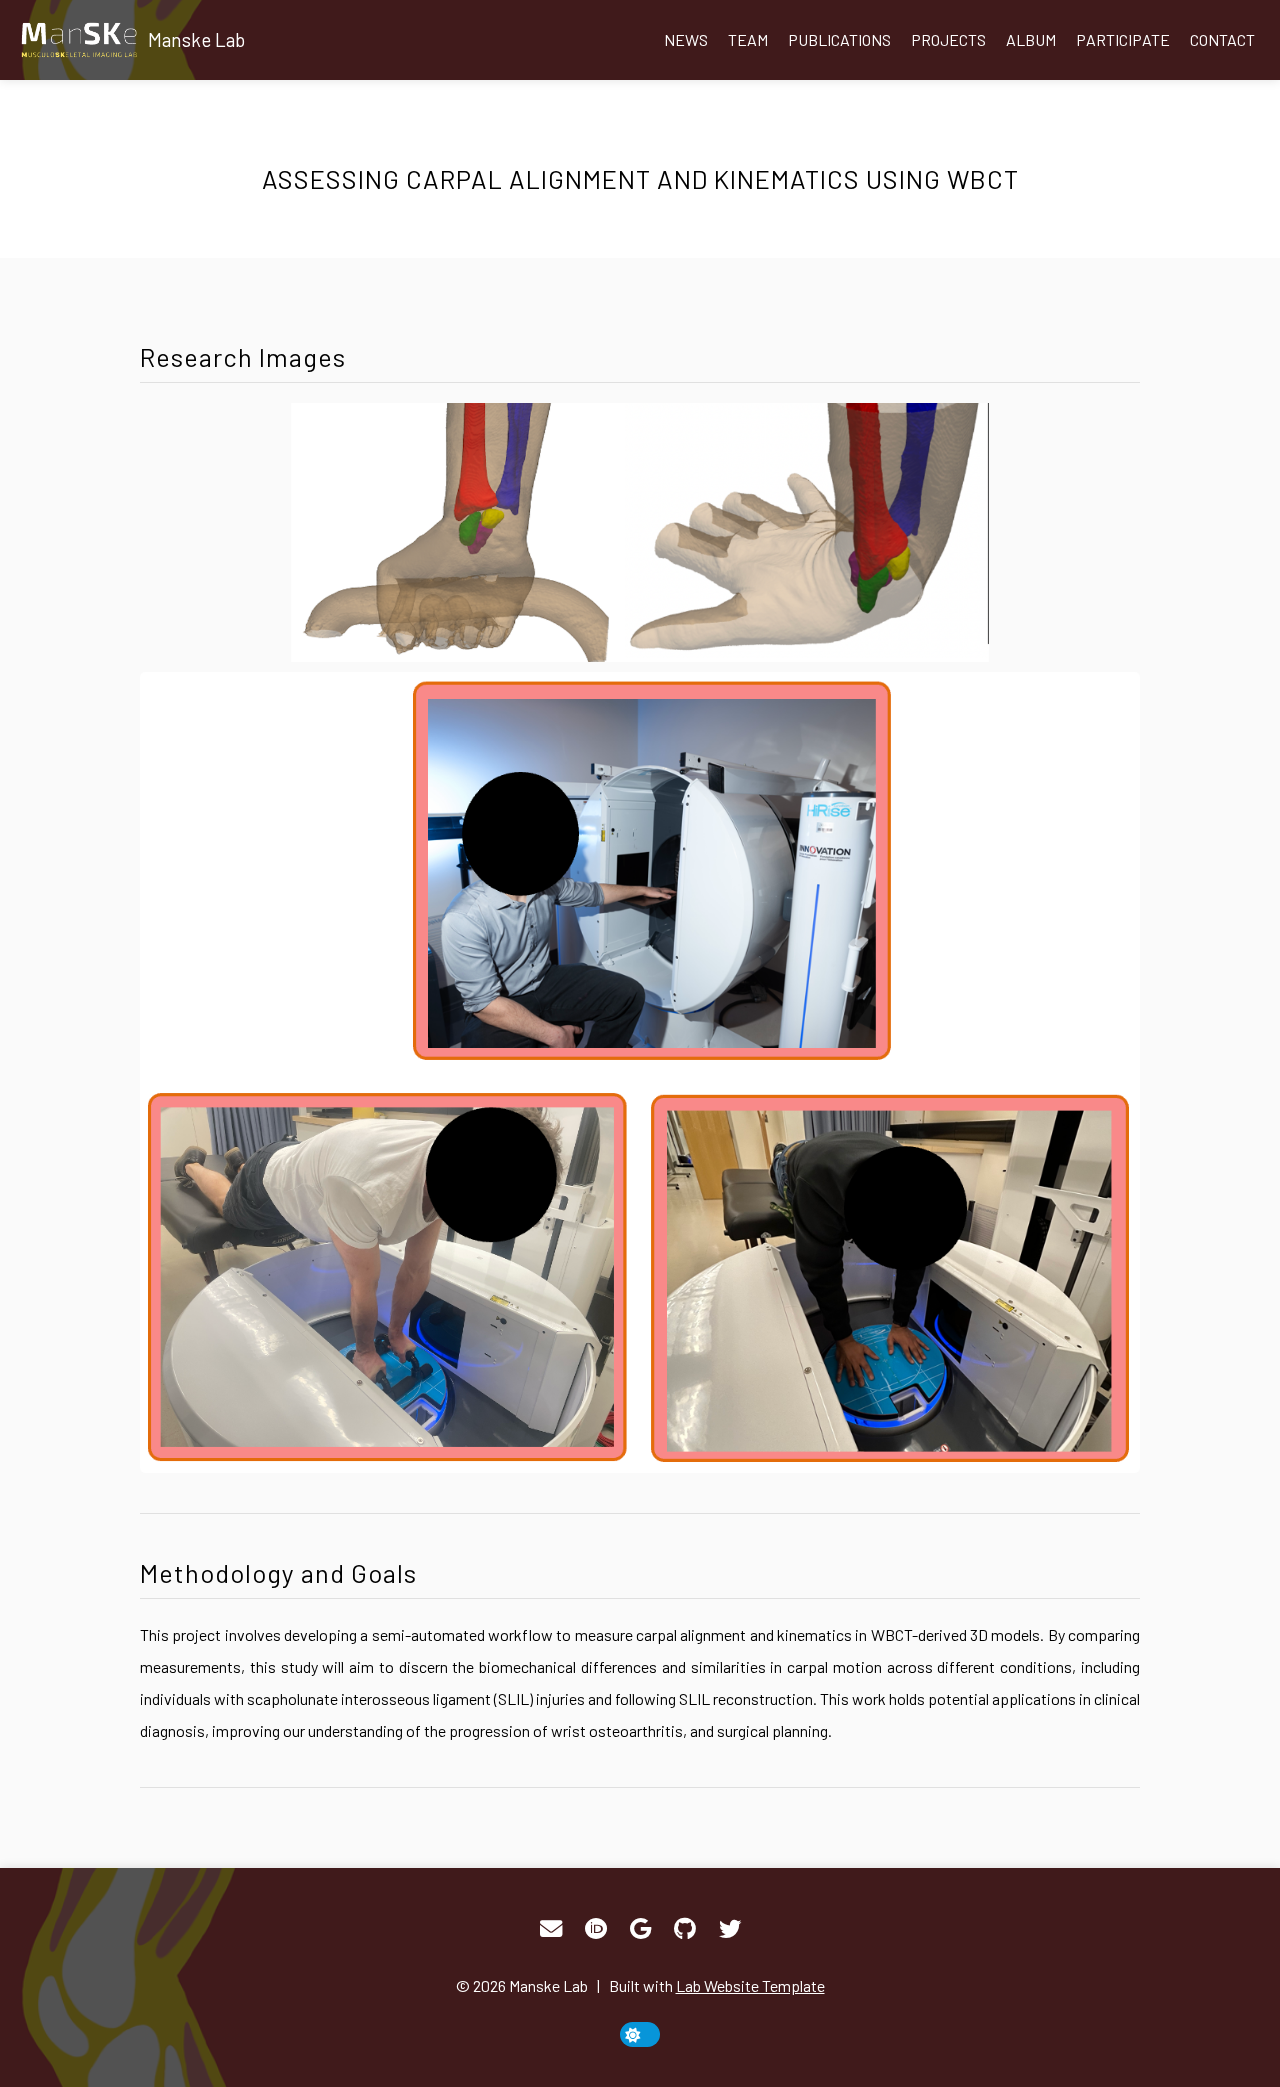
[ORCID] (596, 1929)
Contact (1222, 39)
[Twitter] (730, 1929)
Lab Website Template (750, 1985)
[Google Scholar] (640, 1929)
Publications (839, 39)
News (686, 39)
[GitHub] (685, 1929)
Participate (1123, 39)
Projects (948, 39)
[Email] (551, 1929)
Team (748, 39)
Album (1031, 39)
